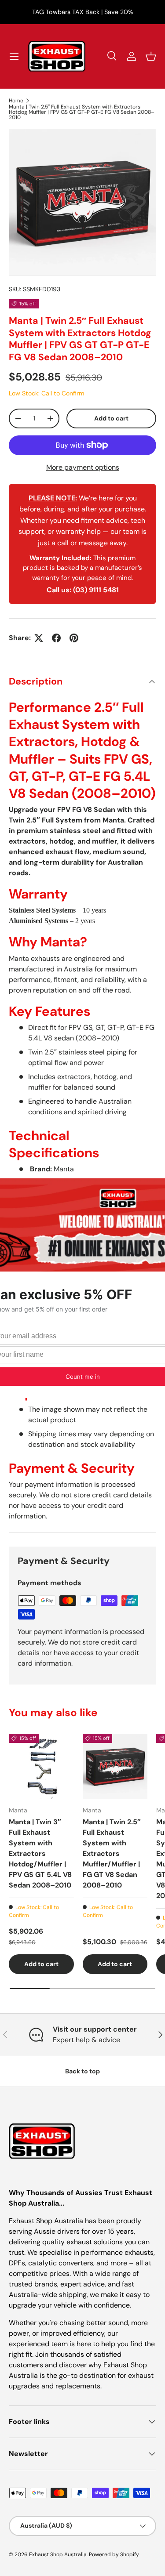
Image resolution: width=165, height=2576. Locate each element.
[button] (151, 56)
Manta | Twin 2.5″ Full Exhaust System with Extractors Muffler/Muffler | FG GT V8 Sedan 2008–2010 (112, 1853)
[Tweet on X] (39, 638)
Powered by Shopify (114, 2554)
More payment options (83, 467)
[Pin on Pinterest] (74, 638)
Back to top (82, 2071)
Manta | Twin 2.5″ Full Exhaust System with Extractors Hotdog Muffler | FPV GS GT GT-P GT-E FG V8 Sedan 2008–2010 (82, 112)
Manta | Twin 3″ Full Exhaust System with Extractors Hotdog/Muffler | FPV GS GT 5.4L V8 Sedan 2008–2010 (40, 1853)
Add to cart (111, 418)
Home (16, 101)
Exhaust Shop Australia (58, 2554)
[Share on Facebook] (56, 638)
